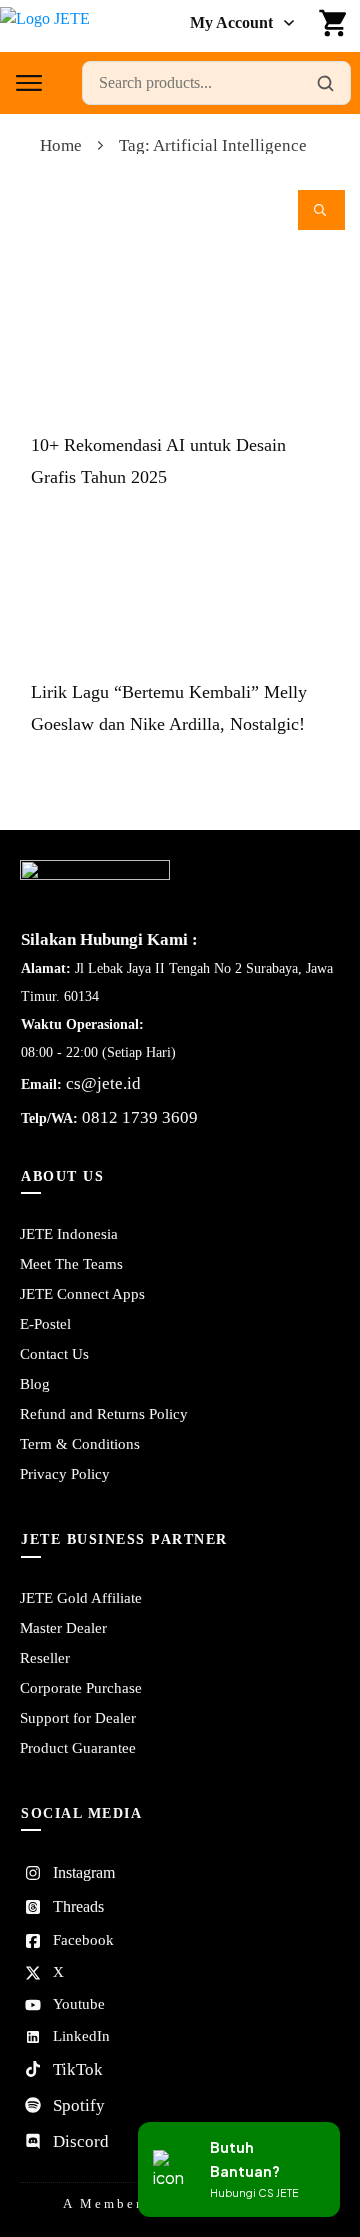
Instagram (84, 1872)
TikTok (78, 2069)
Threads (78, 1906)
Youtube (79, 2004)
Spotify (79, 2105)
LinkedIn (81, 2036)
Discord (81, 2141)
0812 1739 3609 (140, 1117)
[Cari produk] (325, 83)
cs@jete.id (103, 1083)
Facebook (83, 1940)
